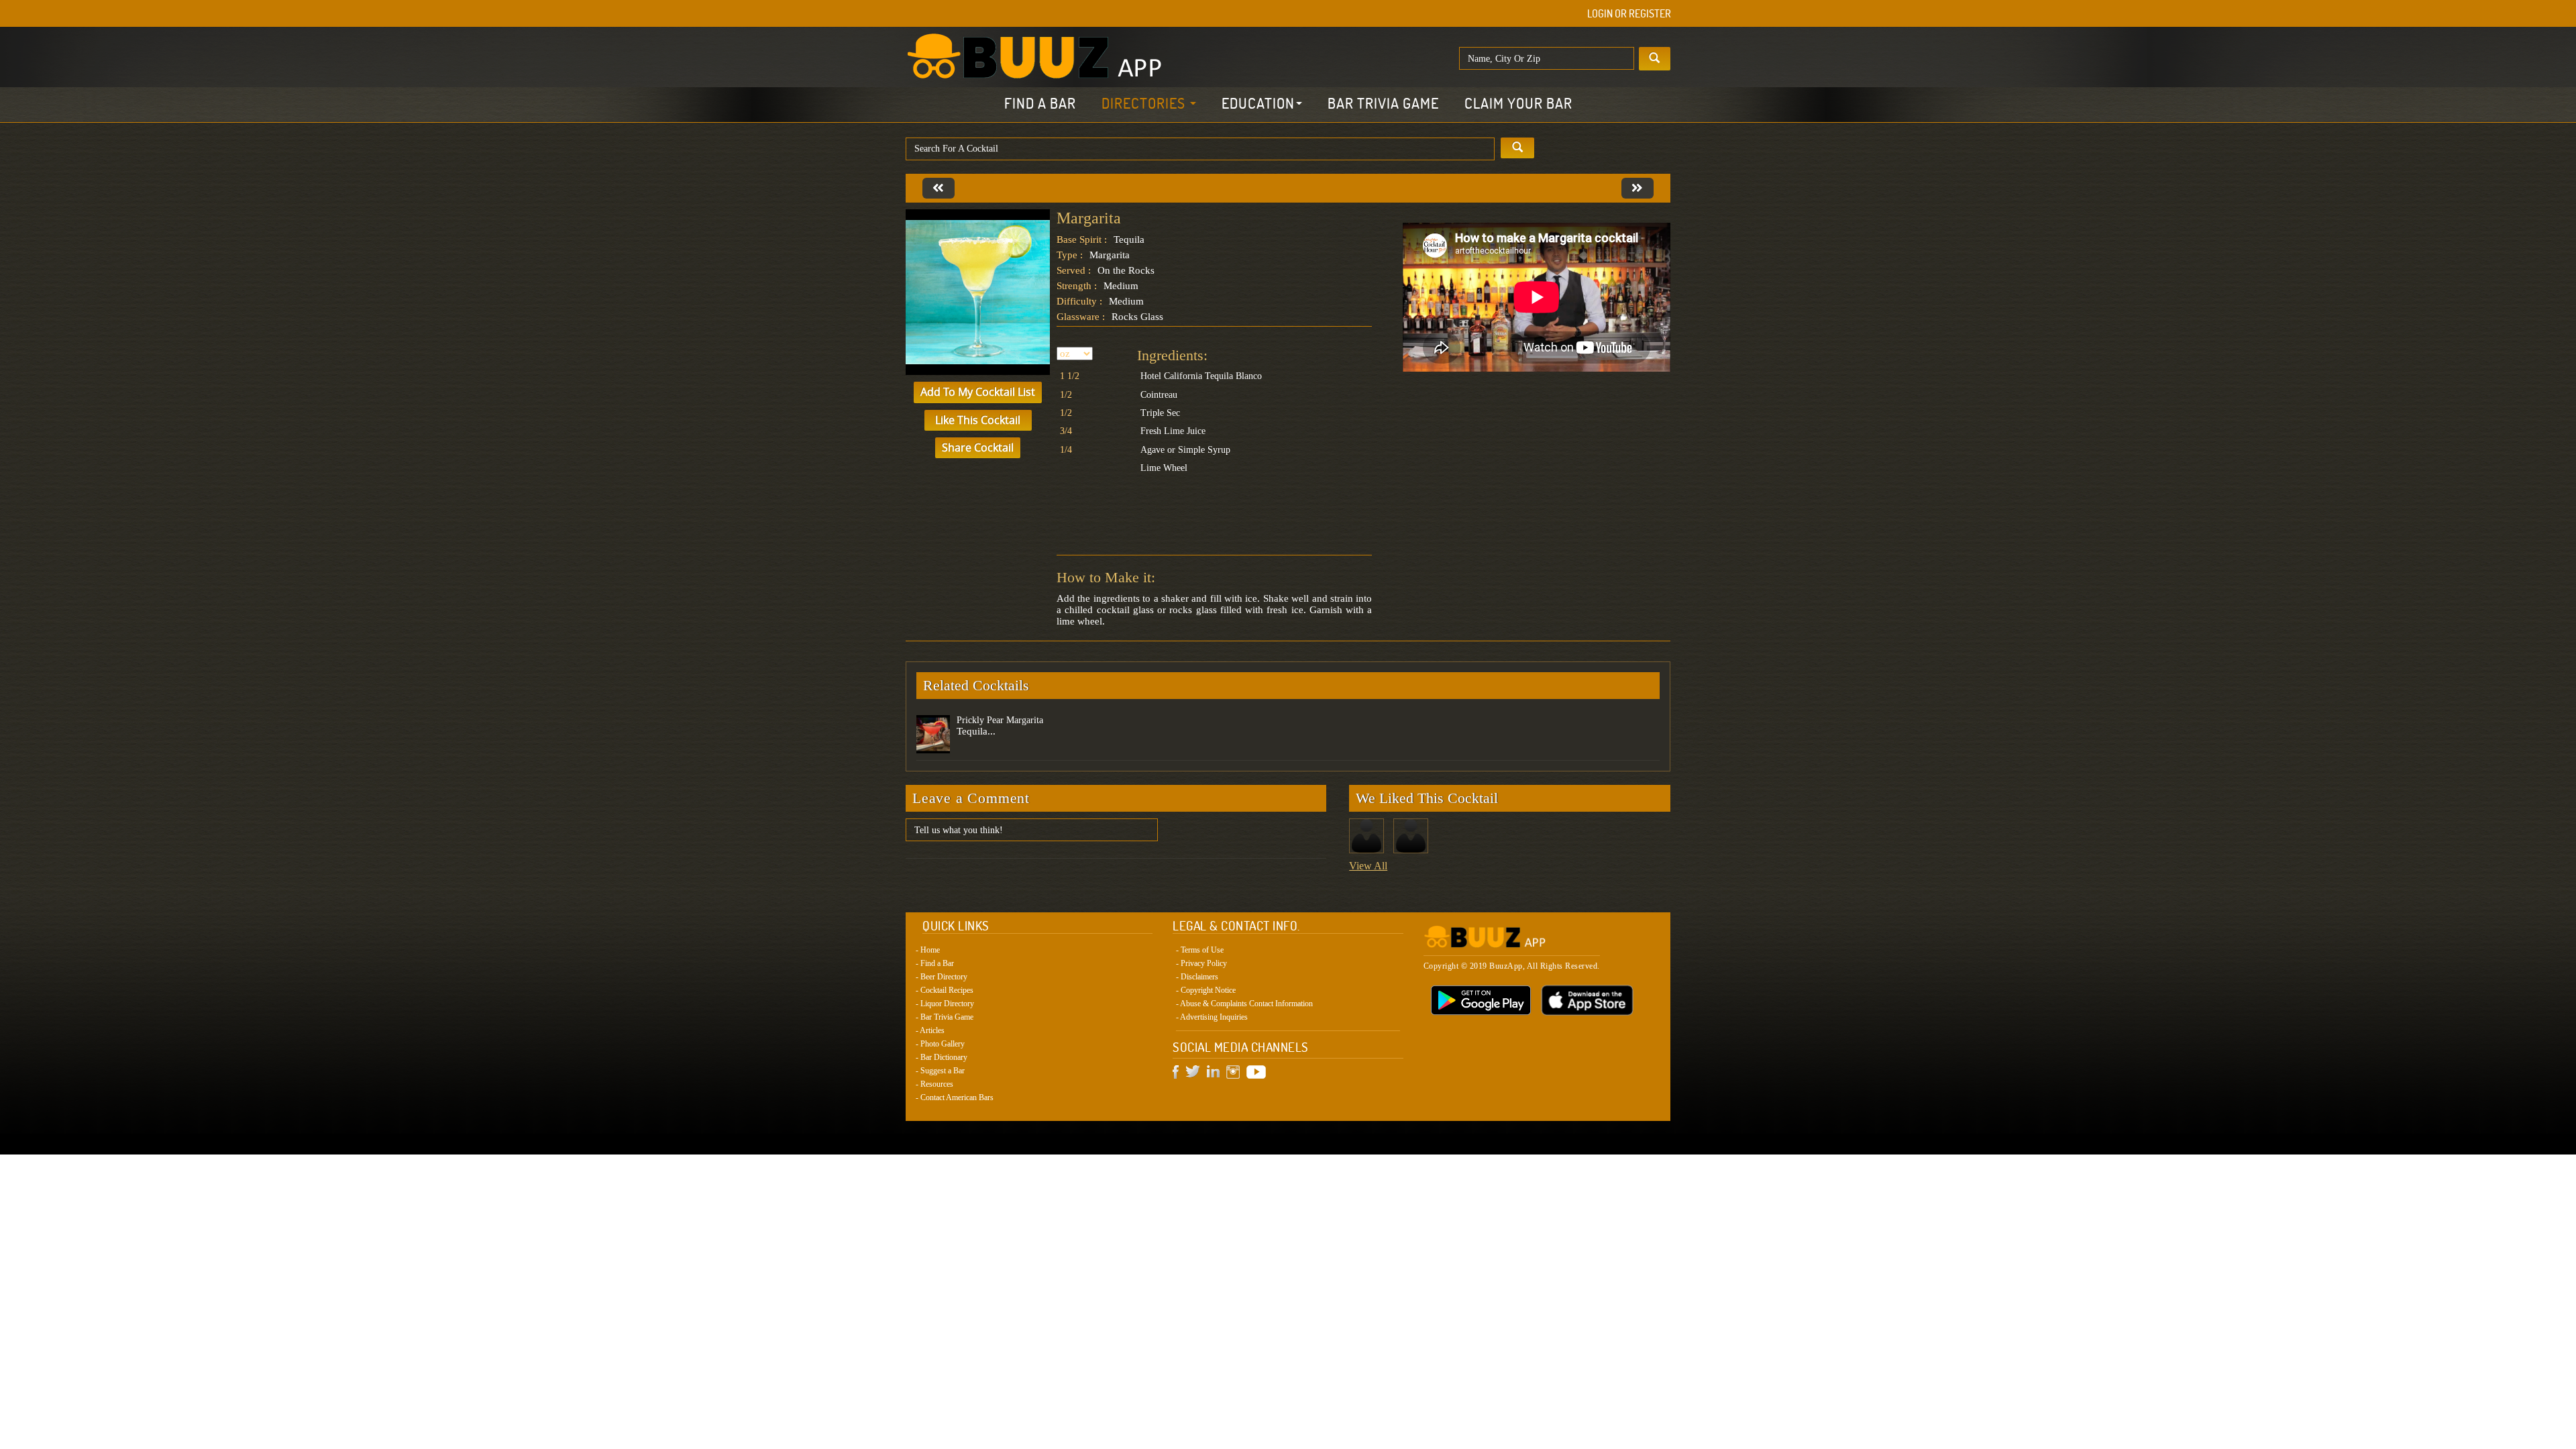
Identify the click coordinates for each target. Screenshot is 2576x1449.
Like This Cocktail (978, 420)
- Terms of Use (1200, 950)
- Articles (930, 1030)
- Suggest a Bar (940, 1071)
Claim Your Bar (1518, 103)
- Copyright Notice (1206, 990)
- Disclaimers (1197, 977)
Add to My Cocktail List (978, 392)
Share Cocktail (978, 447)
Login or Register (1629, 13)
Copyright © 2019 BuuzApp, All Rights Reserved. (1512, 966)
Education (1258, 103)
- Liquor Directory (945, 1004)
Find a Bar (1040, 103)
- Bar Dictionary (942, 1057)
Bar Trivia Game (1383, 103)
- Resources (934, 1084)
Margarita (1089, 218)
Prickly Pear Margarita (1000, 720)
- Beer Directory (942, 977)
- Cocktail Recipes (945, 990)
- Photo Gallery (940, 1044)
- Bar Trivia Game (945, 1017)
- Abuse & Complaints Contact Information (1244, 1004)
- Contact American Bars (955, 1097)
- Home (928, 950)
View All (1368, 866)
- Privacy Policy (1201, 963)
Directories (1145, 103)
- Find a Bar (935, 963)
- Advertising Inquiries (1212, 1017)
